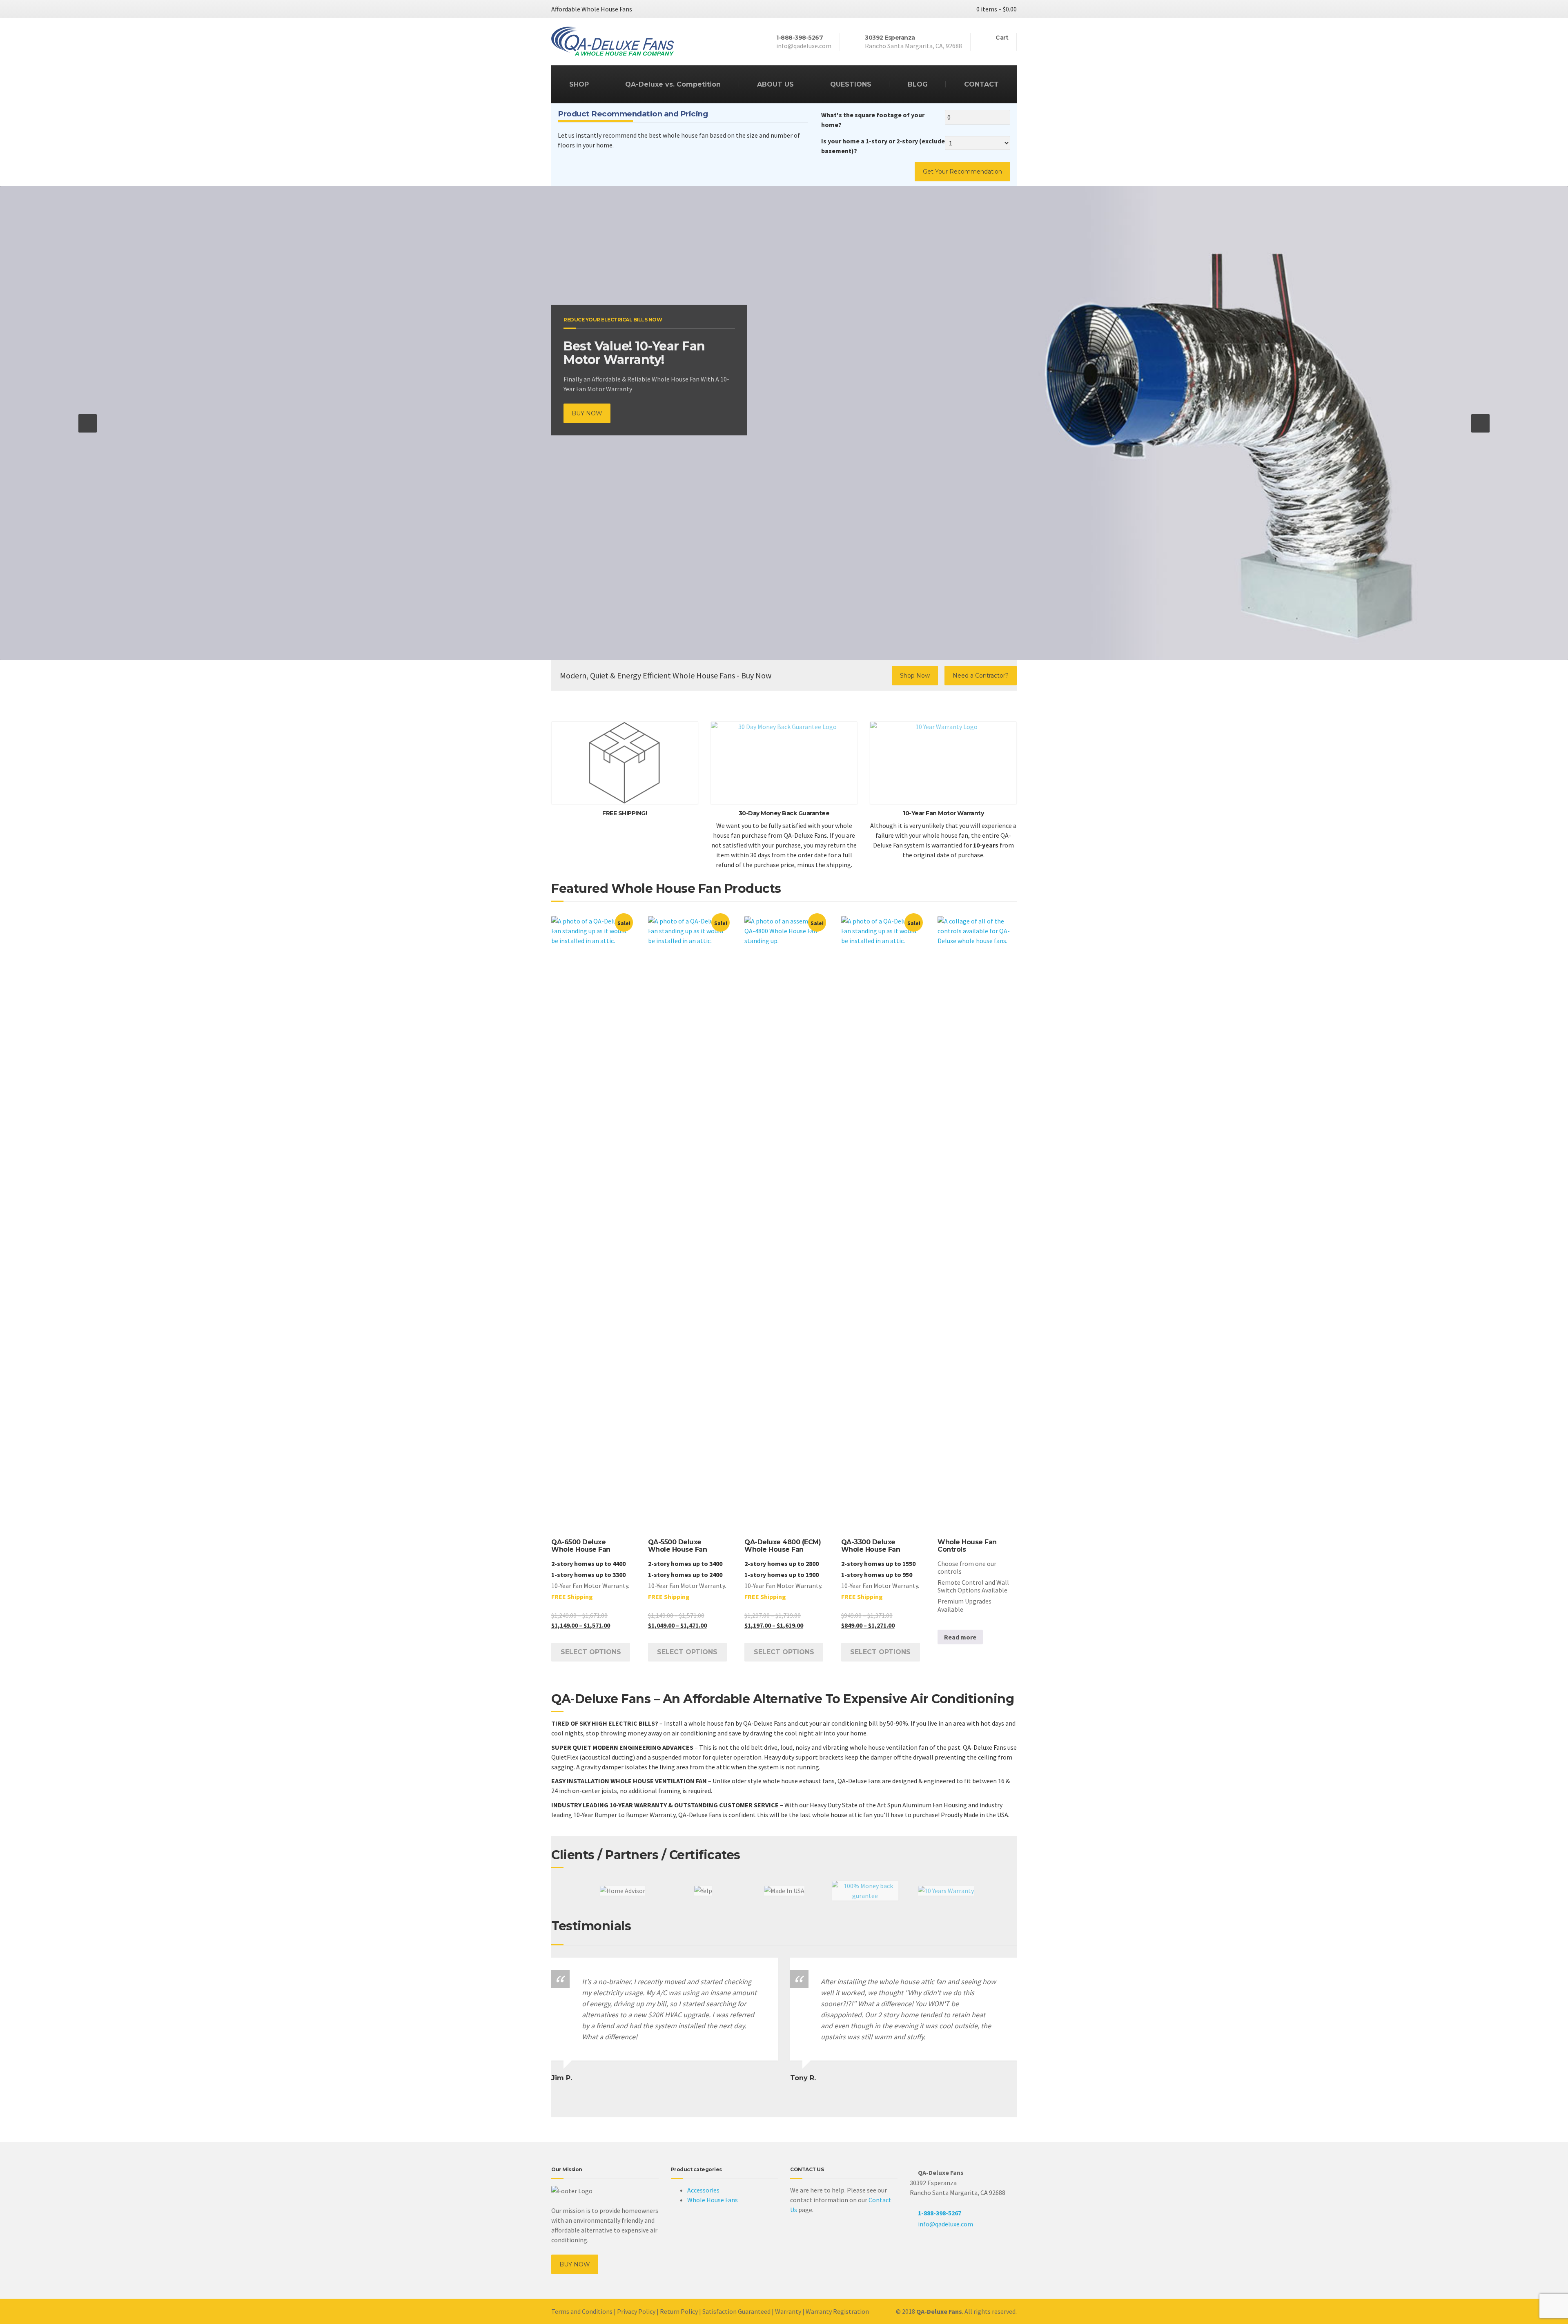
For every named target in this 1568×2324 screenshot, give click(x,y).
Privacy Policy (636, 2311)
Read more (960, 1637)
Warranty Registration (837, 2311)
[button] (88, 423)
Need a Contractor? (981, 676)
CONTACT (981, 84)
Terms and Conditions (582, 2311)
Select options (591, 1652)
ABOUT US (775, 84)
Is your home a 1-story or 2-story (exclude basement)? (883, 146)
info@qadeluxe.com (945, 2224)
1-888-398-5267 (940, 2213)
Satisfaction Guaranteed (736, 2311)
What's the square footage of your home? (873, 120)
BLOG (918, 84)
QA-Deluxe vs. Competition (673, 84)
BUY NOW (587, 413)
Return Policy (679, 2311)
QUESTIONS (851, 84)
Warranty (788, 2311)
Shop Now (915, 676)
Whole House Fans (713, 2200)
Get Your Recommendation (962, 172)
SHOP (579, 84)
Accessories (703, 2190)
